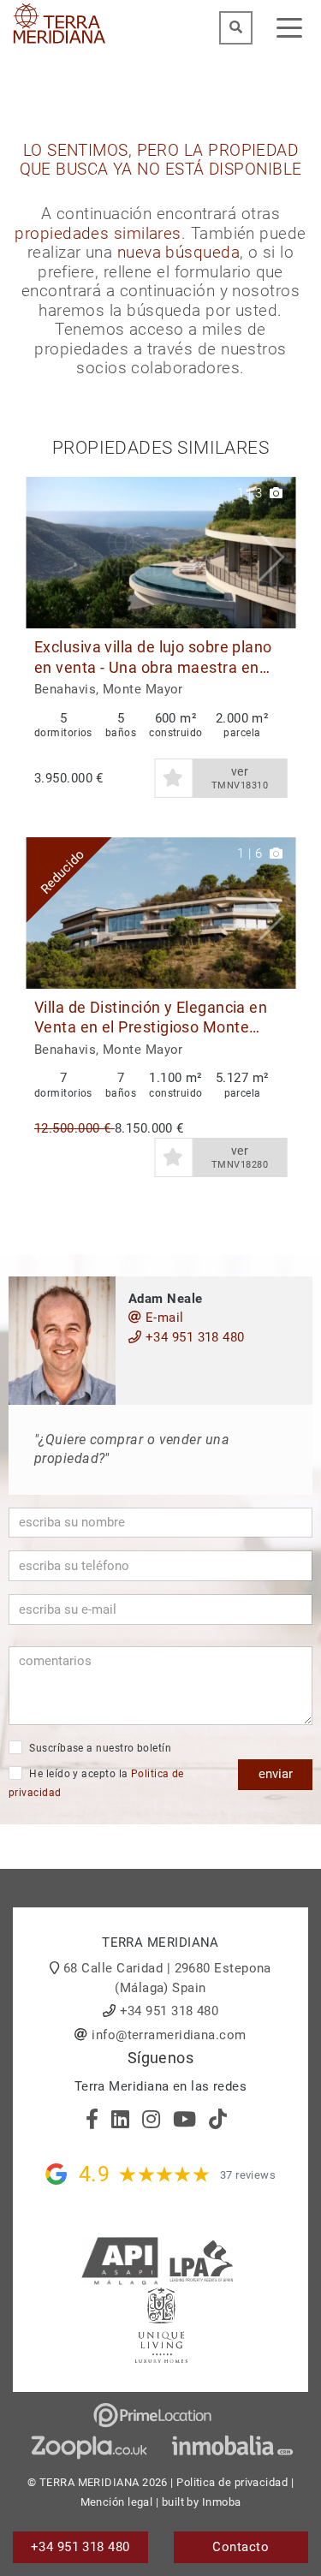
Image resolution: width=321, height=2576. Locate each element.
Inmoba (222, 2502)
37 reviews (248, 2175)
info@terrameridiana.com (169, 2035)
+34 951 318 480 (193, 1337)
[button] (276, 553)
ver (240, 778)
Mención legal (117, 2502)
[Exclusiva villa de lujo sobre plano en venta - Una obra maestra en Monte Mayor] (160, 553)
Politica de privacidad (232, 2482)
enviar (276, 1774)
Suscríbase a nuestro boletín (99, 1748)
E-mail (162, 1318)
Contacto (241, 2547)
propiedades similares (98, 234)
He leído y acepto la (96, 1784)
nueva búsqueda (178, 253)
